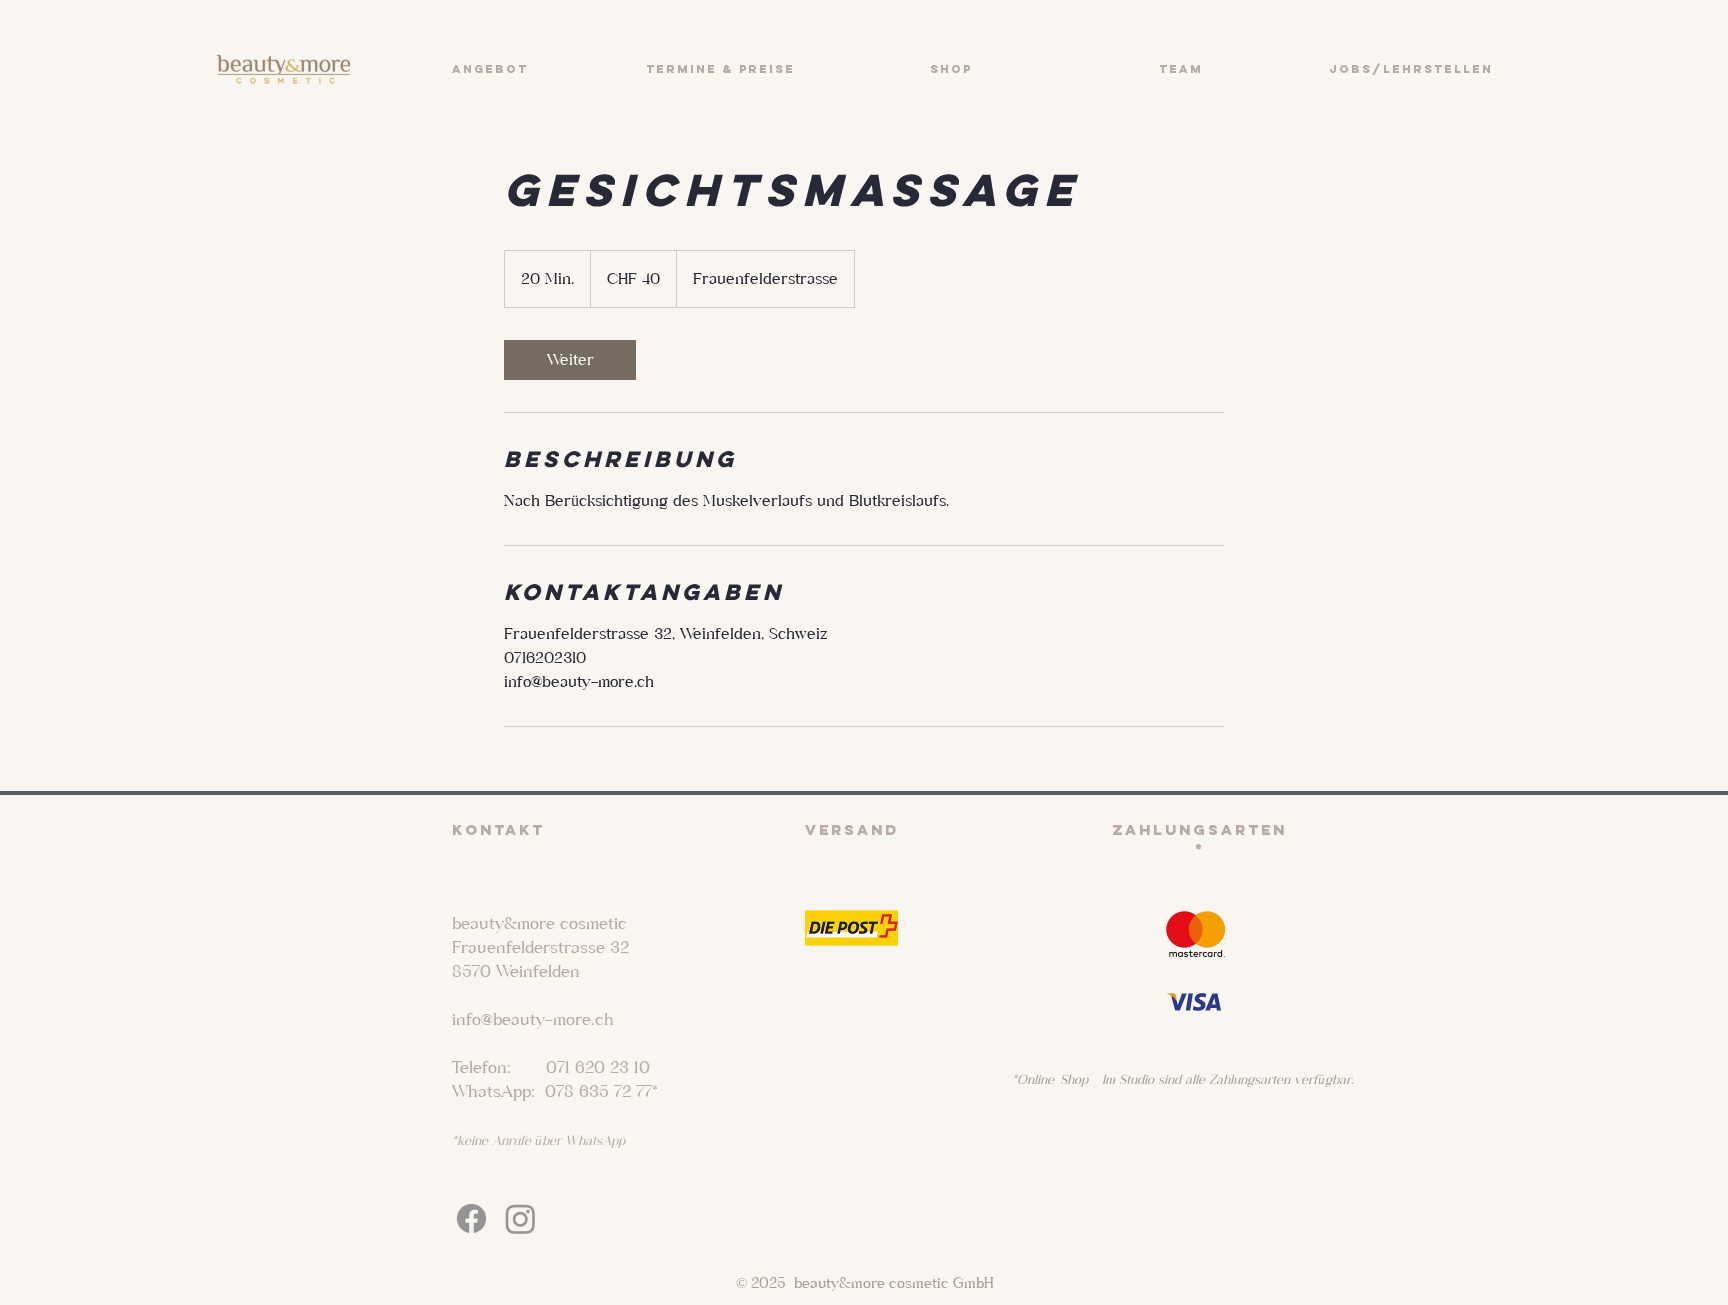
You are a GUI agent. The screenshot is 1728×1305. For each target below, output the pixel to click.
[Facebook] (471, 1218)
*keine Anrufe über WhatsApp (538, 1140)
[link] (570, 360)
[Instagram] (520, 1218)
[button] (489, 69)
